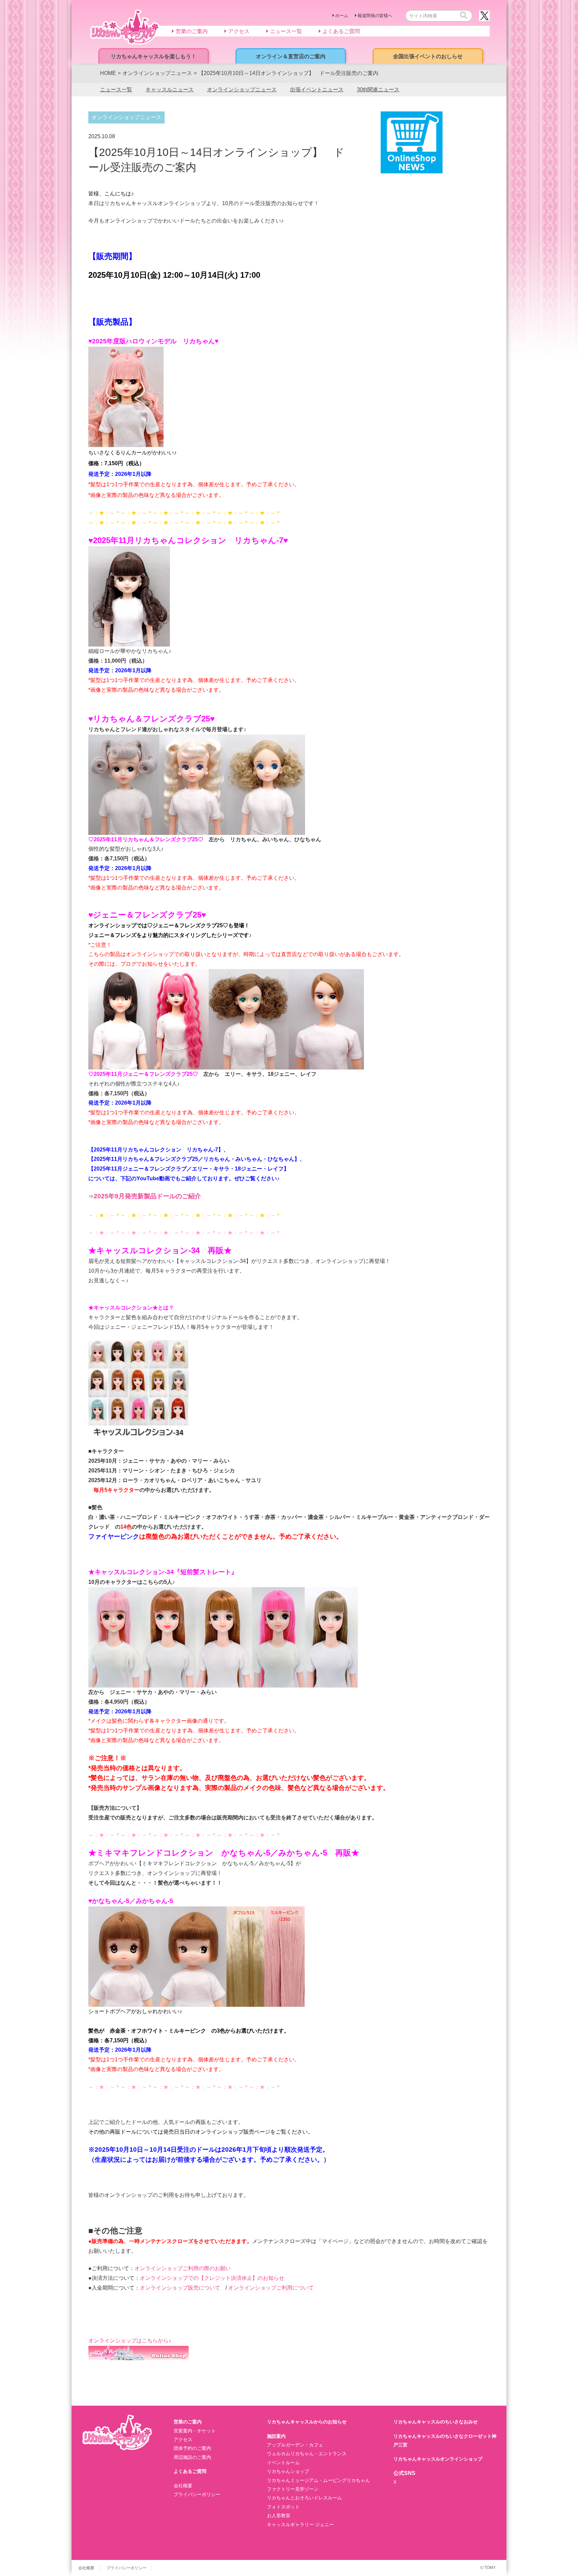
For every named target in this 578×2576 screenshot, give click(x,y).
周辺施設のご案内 (192, 2457)
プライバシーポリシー (197, 2494)
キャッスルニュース (170, 90)
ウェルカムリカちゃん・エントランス (307, 2454)
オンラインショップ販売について (183, 2288)
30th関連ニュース (378, 90)
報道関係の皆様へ (375, 16)
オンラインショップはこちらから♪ (130, 2341)
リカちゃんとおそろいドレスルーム (304, 2498)
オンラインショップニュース (242, 90)
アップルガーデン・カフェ (295, 2445)
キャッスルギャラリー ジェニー (300, 2524)
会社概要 (183, 2486)
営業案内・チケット (195, 2431)
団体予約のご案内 (192, 2448)
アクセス (183, 2439)
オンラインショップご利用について (271, 2288)
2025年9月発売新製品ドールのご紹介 (147, 1196)
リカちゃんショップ (288, 2471)
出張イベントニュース (317, 90)
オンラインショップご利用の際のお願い (183, 2268)
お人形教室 (279, 2515)
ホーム (342, 16)
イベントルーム (283, 2463)
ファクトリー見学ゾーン (293, 2489)
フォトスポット (283, 2507)
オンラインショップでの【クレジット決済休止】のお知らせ (215, 2278)
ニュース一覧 (116, 90)
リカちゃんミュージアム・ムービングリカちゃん (318, 2480)
